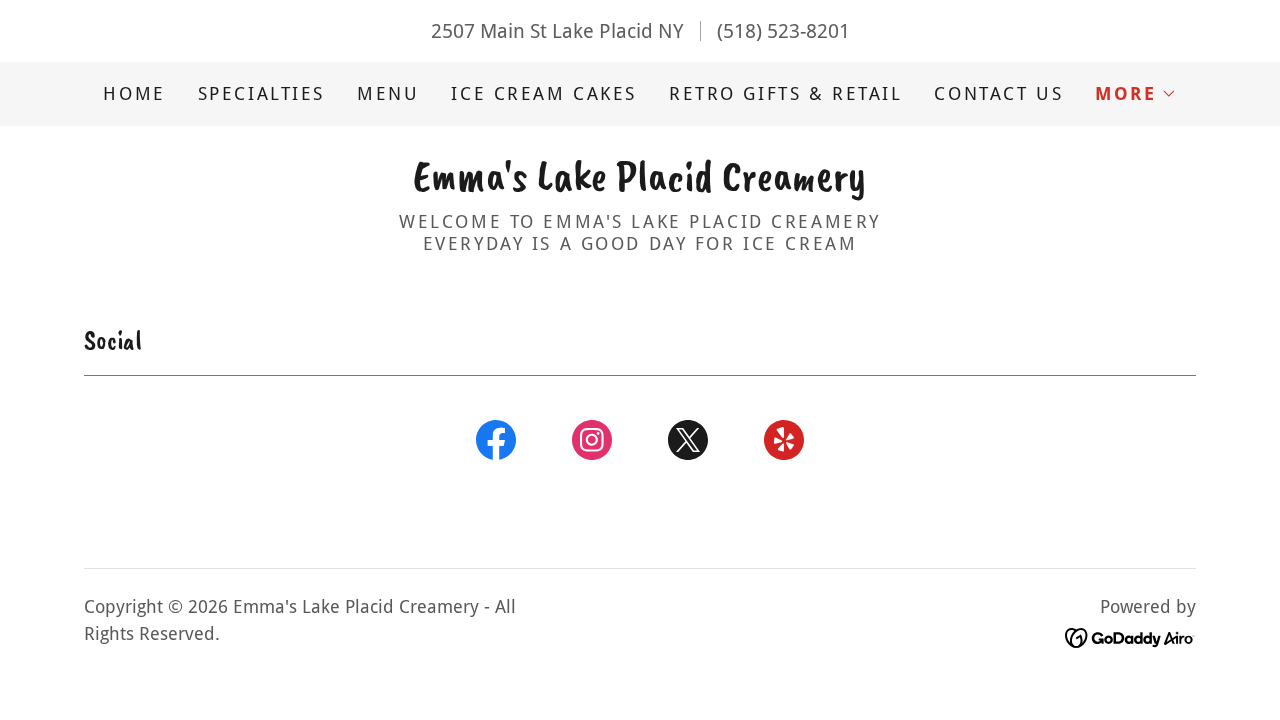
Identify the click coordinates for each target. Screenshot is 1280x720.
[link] (639, 183)
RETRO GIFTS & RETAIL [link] (785, 93)
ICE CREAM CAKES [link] (544, 93)
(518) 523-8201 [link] (783, 31)
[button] (1135, 94)
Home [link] (134, 93)
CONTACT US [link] (998, 93)
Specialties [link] (261, 93)
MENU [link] (388, 93)
